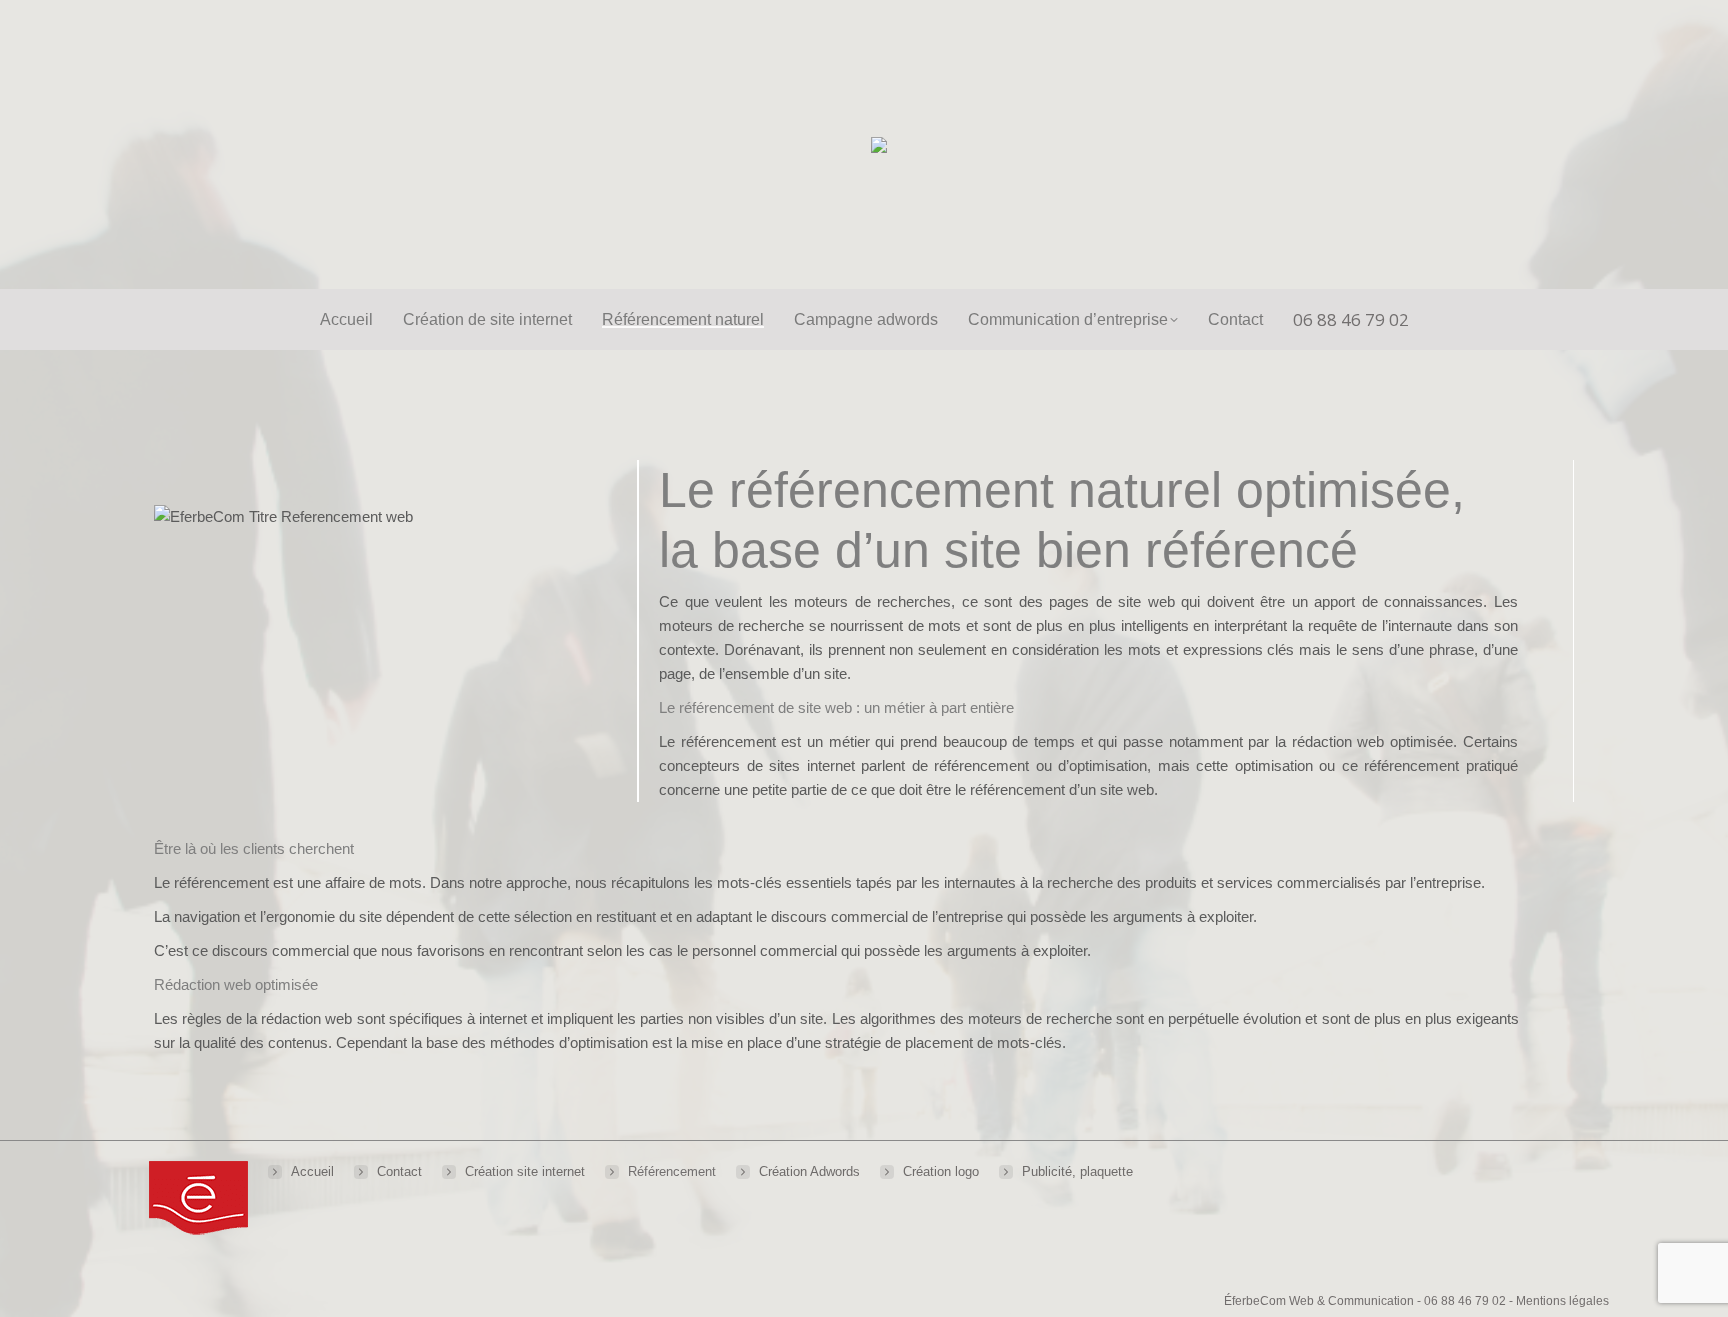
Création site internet (525, 1171)
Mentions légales (1562, 1301)
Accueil (312, 1171)
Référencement (672, 1171)
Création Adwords (809, 1171)
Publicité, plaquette (1077, 1171)
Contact (399, 1171)
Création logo (941, 1171)
